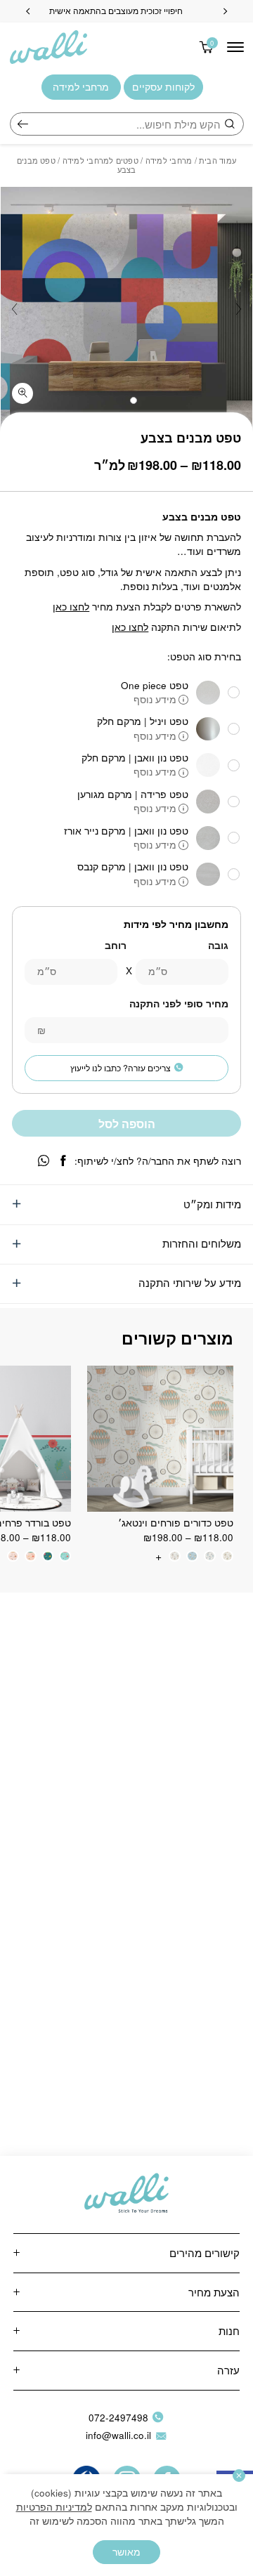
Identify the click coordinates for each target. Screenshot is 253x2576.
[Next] (28, 11)
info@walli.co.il (118, 2435)
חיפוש (23, 124)
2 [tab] (119, 400)
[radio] (227, 1556)
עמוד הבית (218, 160)
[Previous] (225, 11)
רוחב (116, 945)
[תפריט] (235, 47)
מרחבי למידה (169, 160)
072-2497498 (118, 2418)
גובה (218, 945)
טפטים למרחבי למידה (100, 160)
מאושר (126, 2552)
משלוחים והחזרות (202, 1243)
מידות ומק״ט (212, 1204)
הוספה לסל (127, 1124)
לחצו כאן (71, 607)
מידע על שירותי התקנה (190, 1282)
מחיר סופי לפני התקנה (179, 1003)
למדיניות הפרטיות (54, 2507)
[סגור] (239, 2476)
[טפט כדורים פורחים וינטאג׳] (160, 1439)
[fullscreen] (22, 393)
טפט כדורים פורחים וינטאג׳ (176, 1523)
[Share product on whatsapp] (44, 1161)
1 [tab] (134, 400)
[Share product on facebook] (63, 1161)
